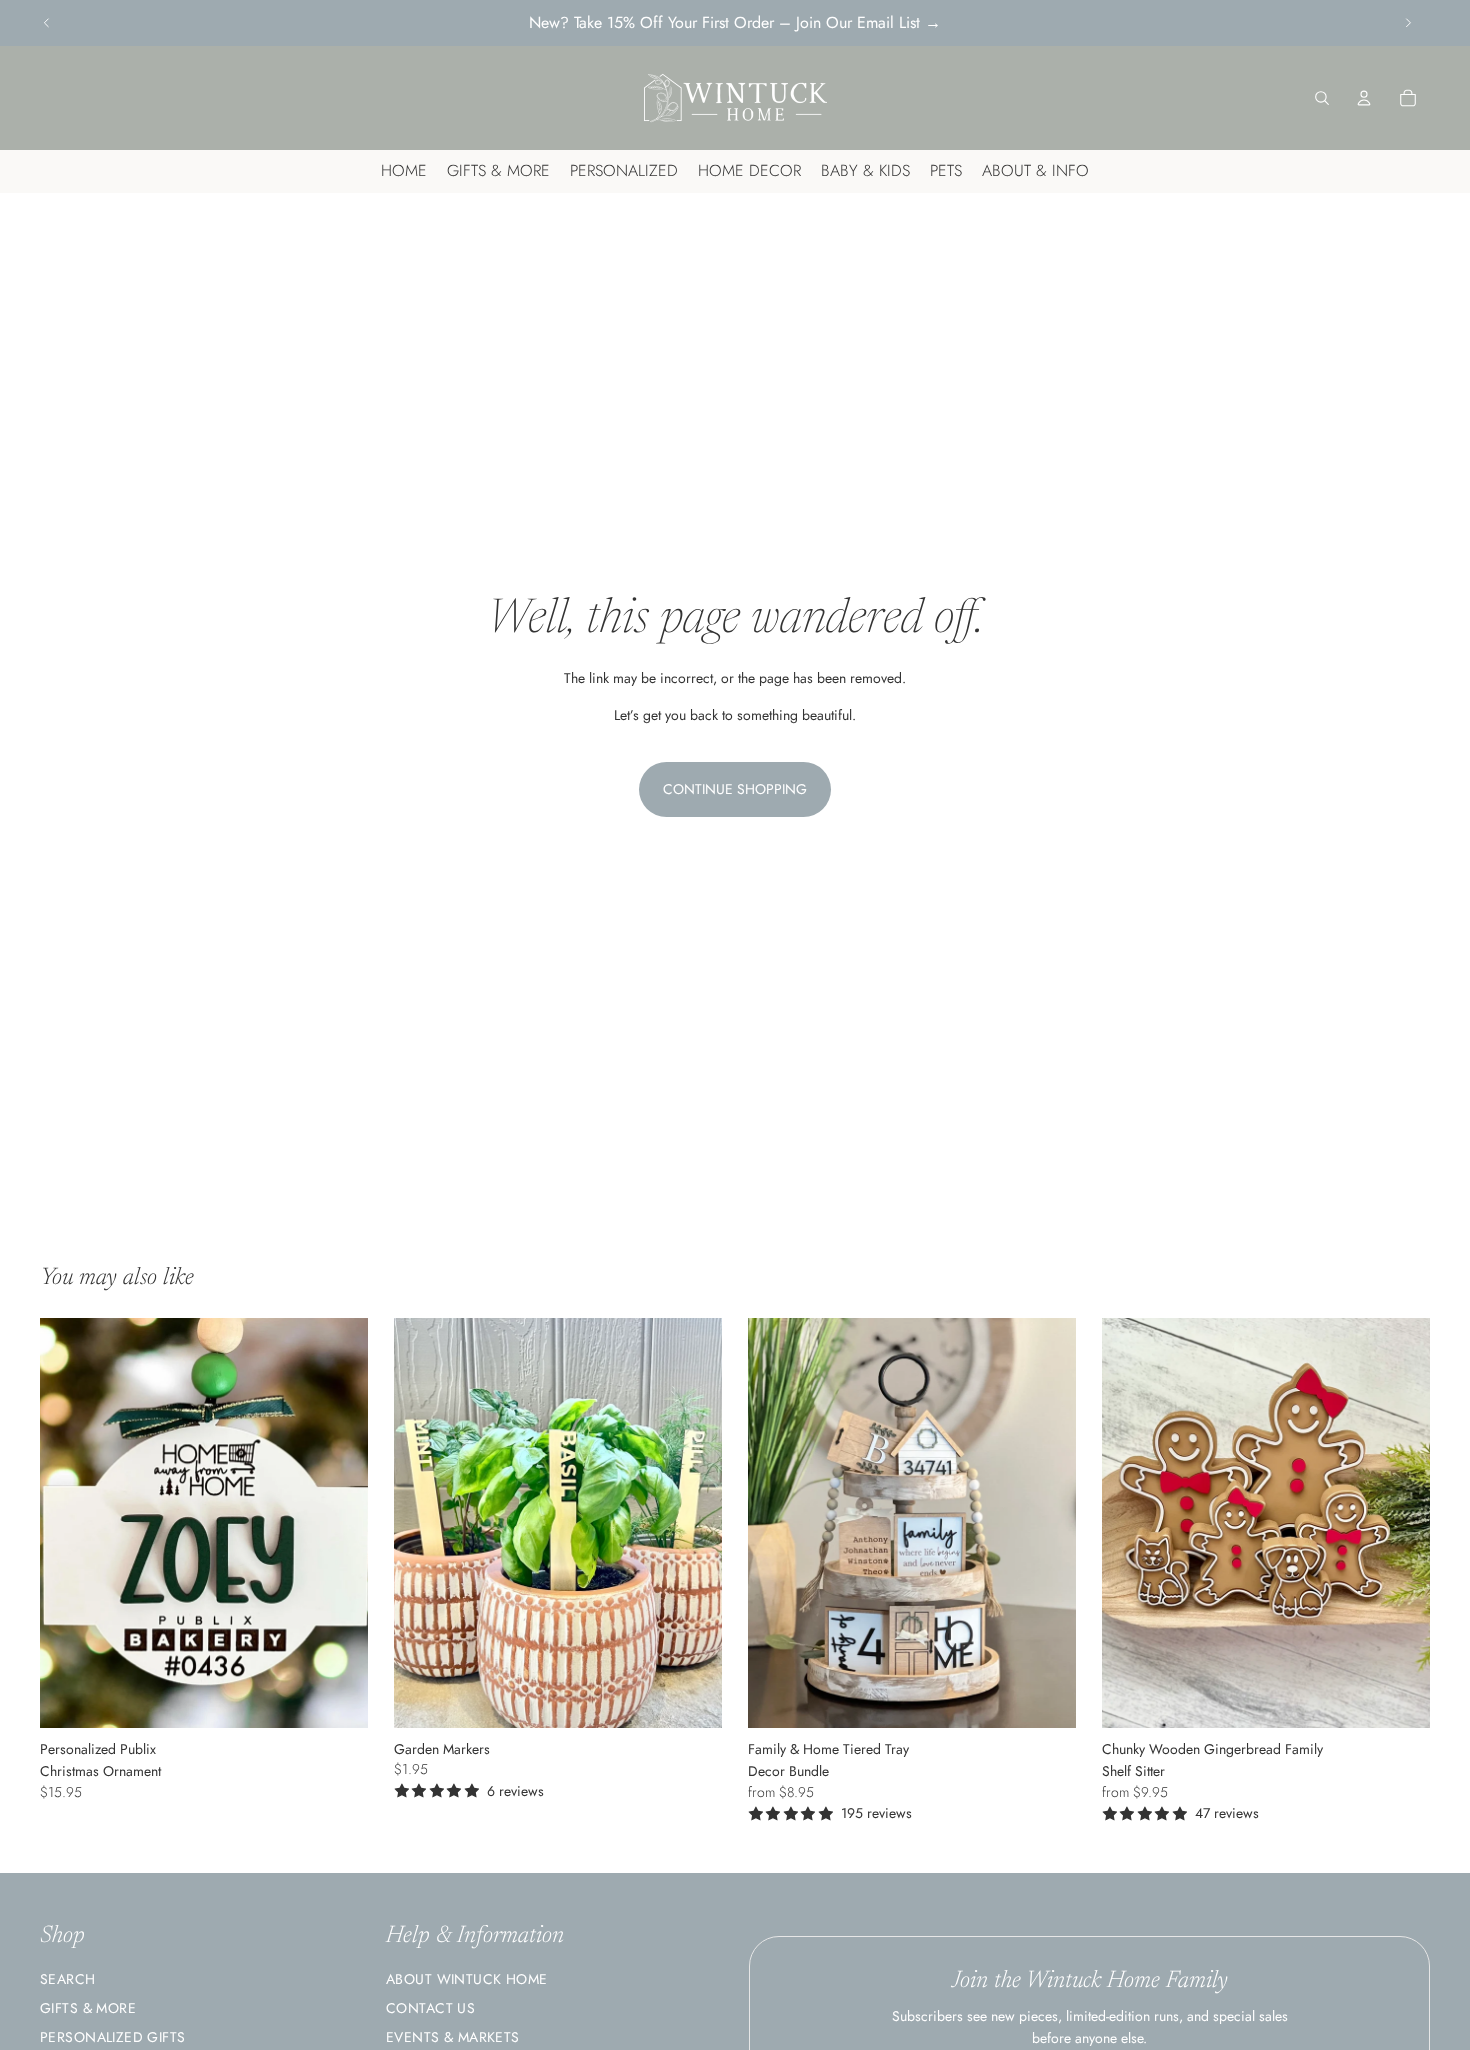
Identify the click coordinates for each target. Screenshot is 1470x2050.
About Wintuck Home (467, 1979)
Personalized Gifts (113, 2037)
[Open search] (1322, 98)
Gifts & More (88, 2008)
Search (68, 1979)
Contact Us (430, 2008)
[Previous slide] (47, 23)
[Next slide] (1408, 23)
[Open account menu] (1364, 98)
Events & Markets (453, 2037)
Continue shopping (735, 789)
